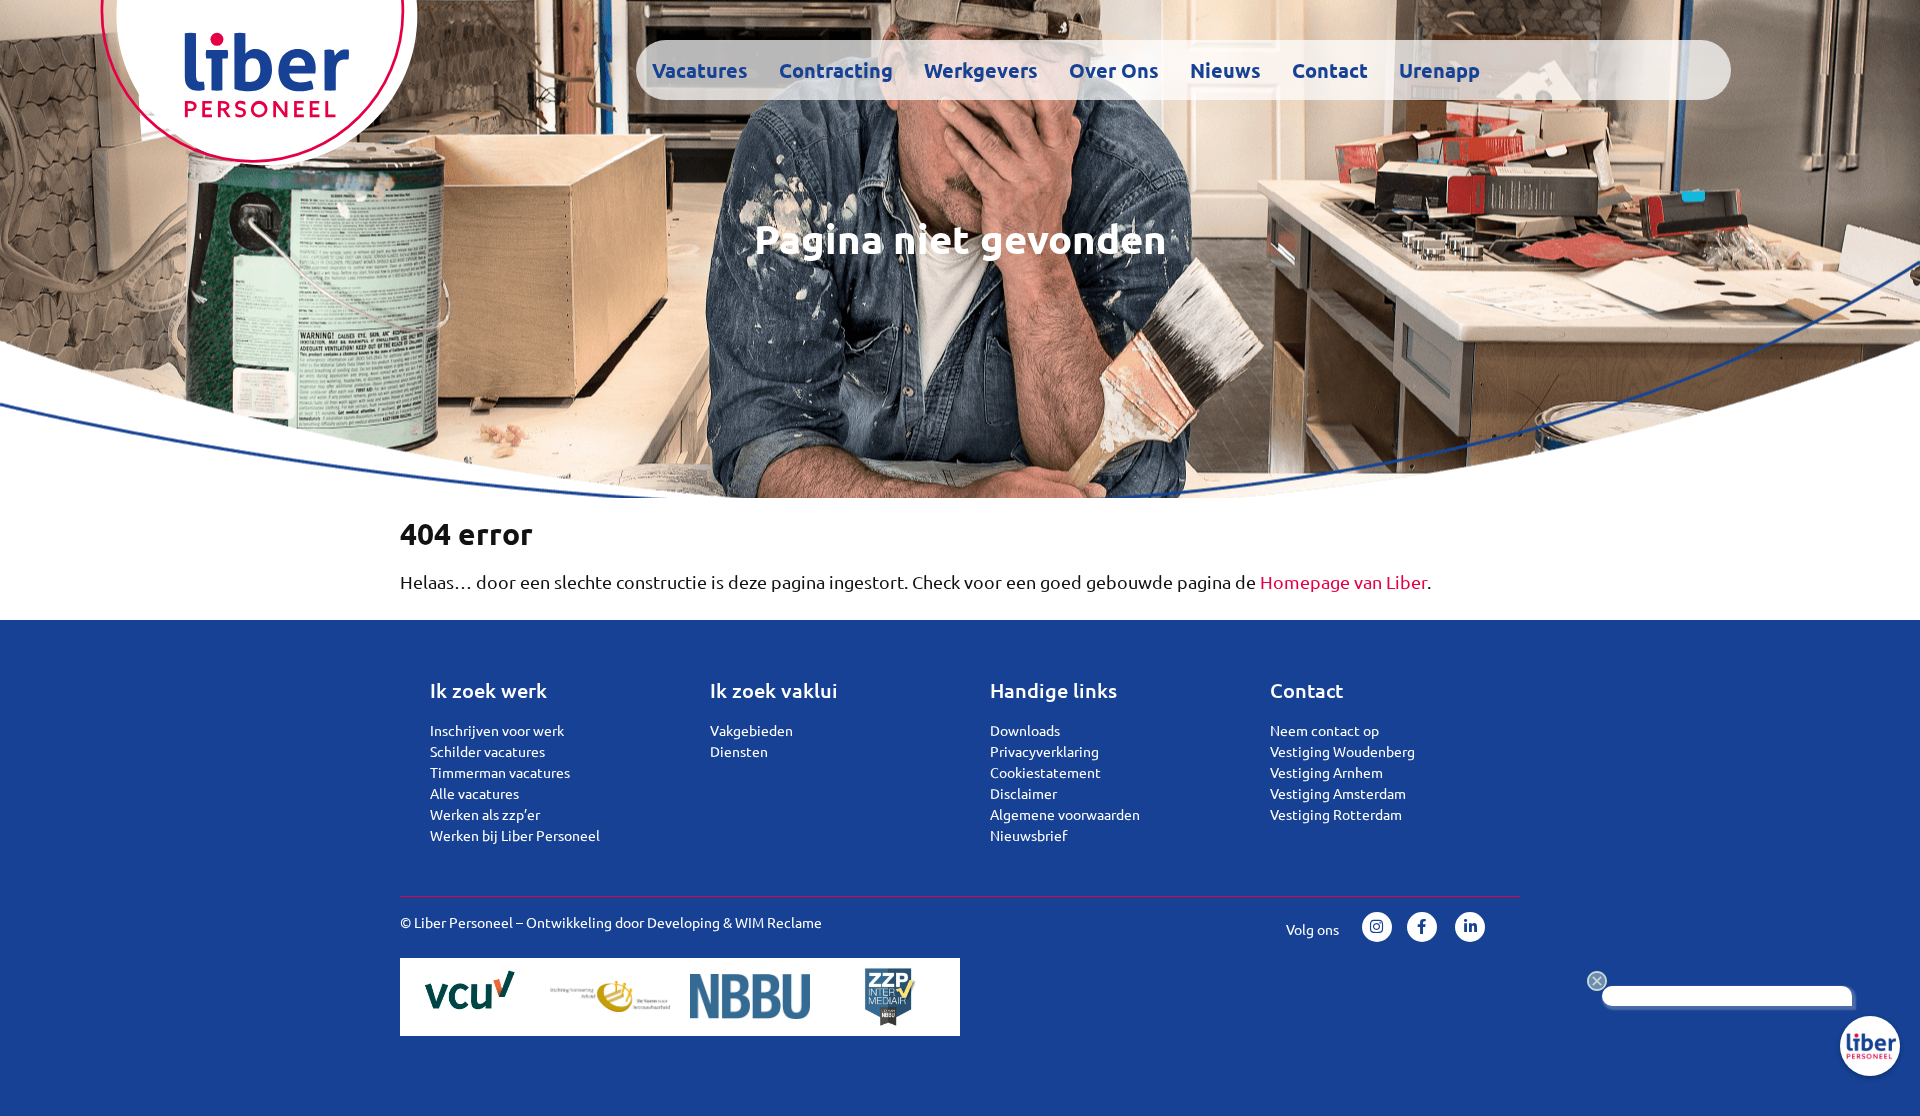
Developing (683, 922)
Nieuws (1225, 70)
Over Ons (1114, 70)
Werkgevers (981, 70)
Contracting (836, 70)
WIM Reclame (778, 922)
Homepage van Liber (1343, 581)
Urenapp (1439, 70)
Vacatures (700, 70)
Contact (1330, 70)
